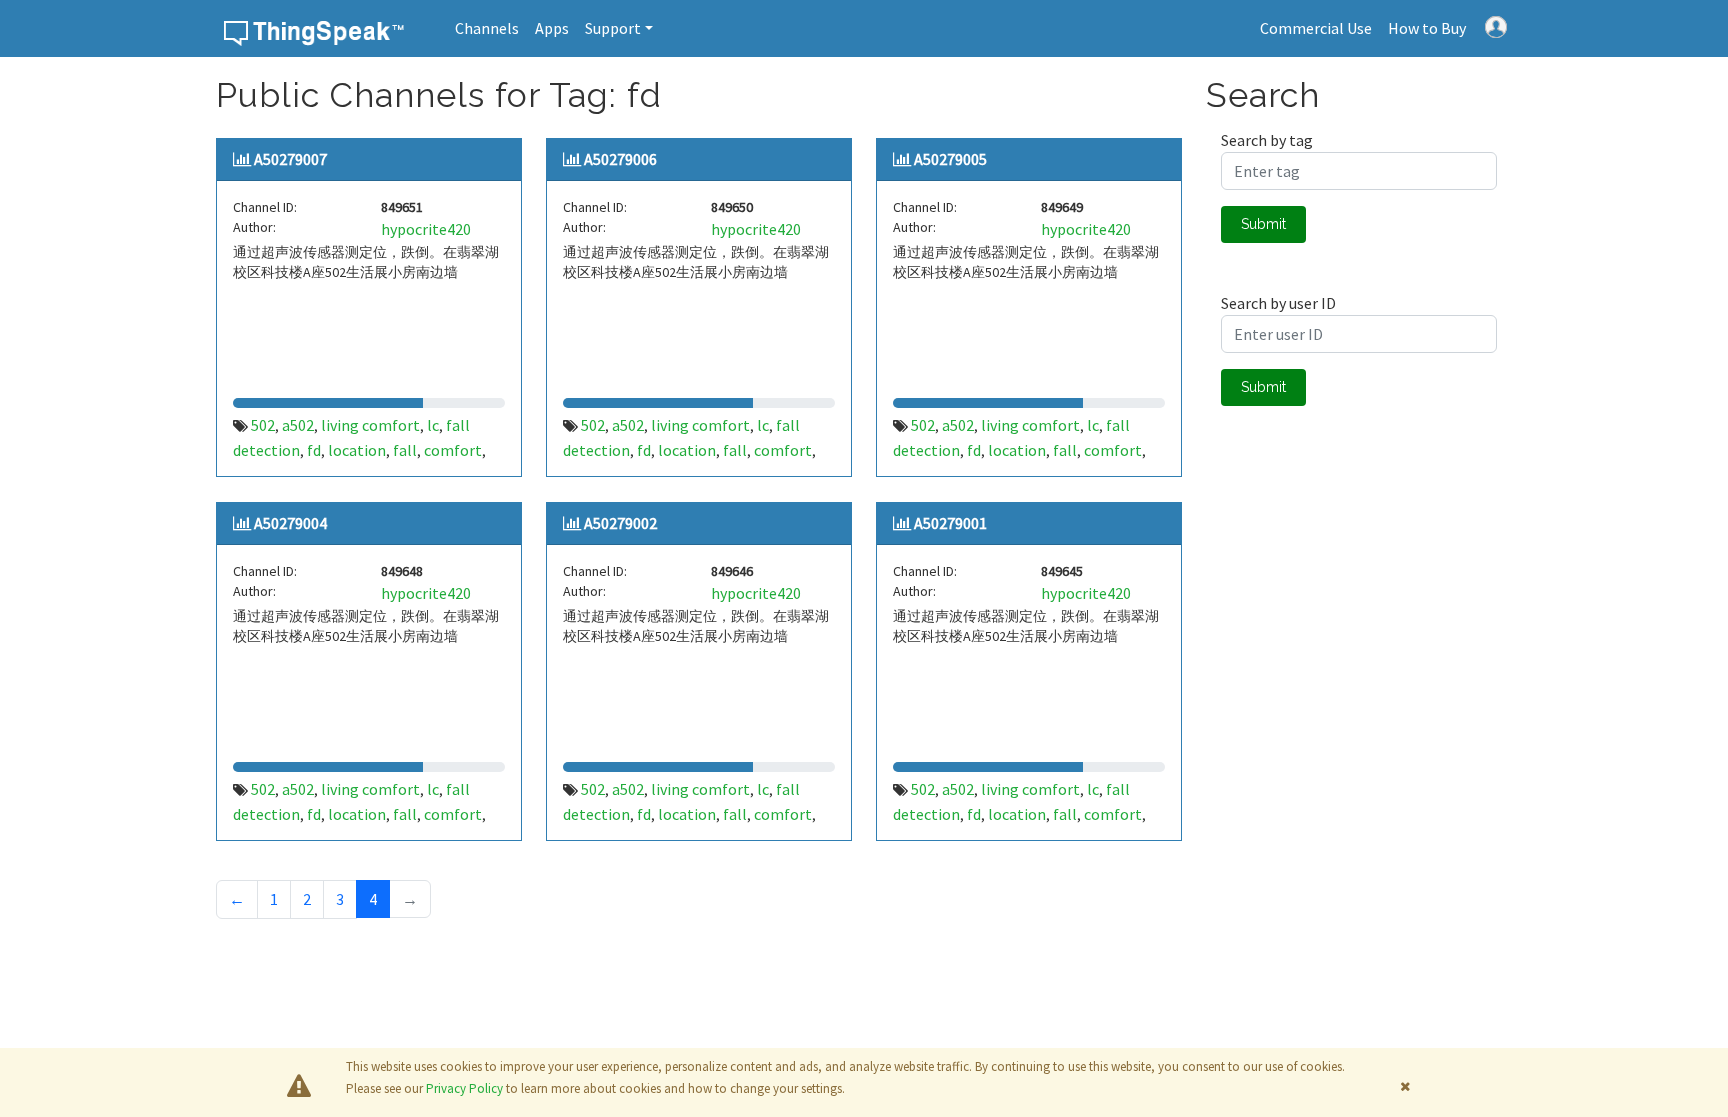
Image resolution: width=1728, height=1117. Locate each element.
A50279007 (290, 159)
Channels (487, 28)
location (357, 450)
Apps (552, 28)
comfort (453, 450)
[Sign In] (1496, 25)
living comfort (370, 425)
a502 (298, 425)
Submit (1263, 224)
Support (613, 28)
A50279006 (620, 159)
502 (263, 425)
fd (314, 450)
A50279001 (950, 523)
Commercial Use (1316, 28)
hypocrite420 (426, 229)
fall (405, 450)
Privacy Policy (464, 1088)
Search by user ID (1278, 303)
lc (433, 425)
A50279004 (290, 523)
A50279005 (950, 159)
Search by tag (1267, 140)
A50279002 (620, 523)
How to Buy (1427, 28)
